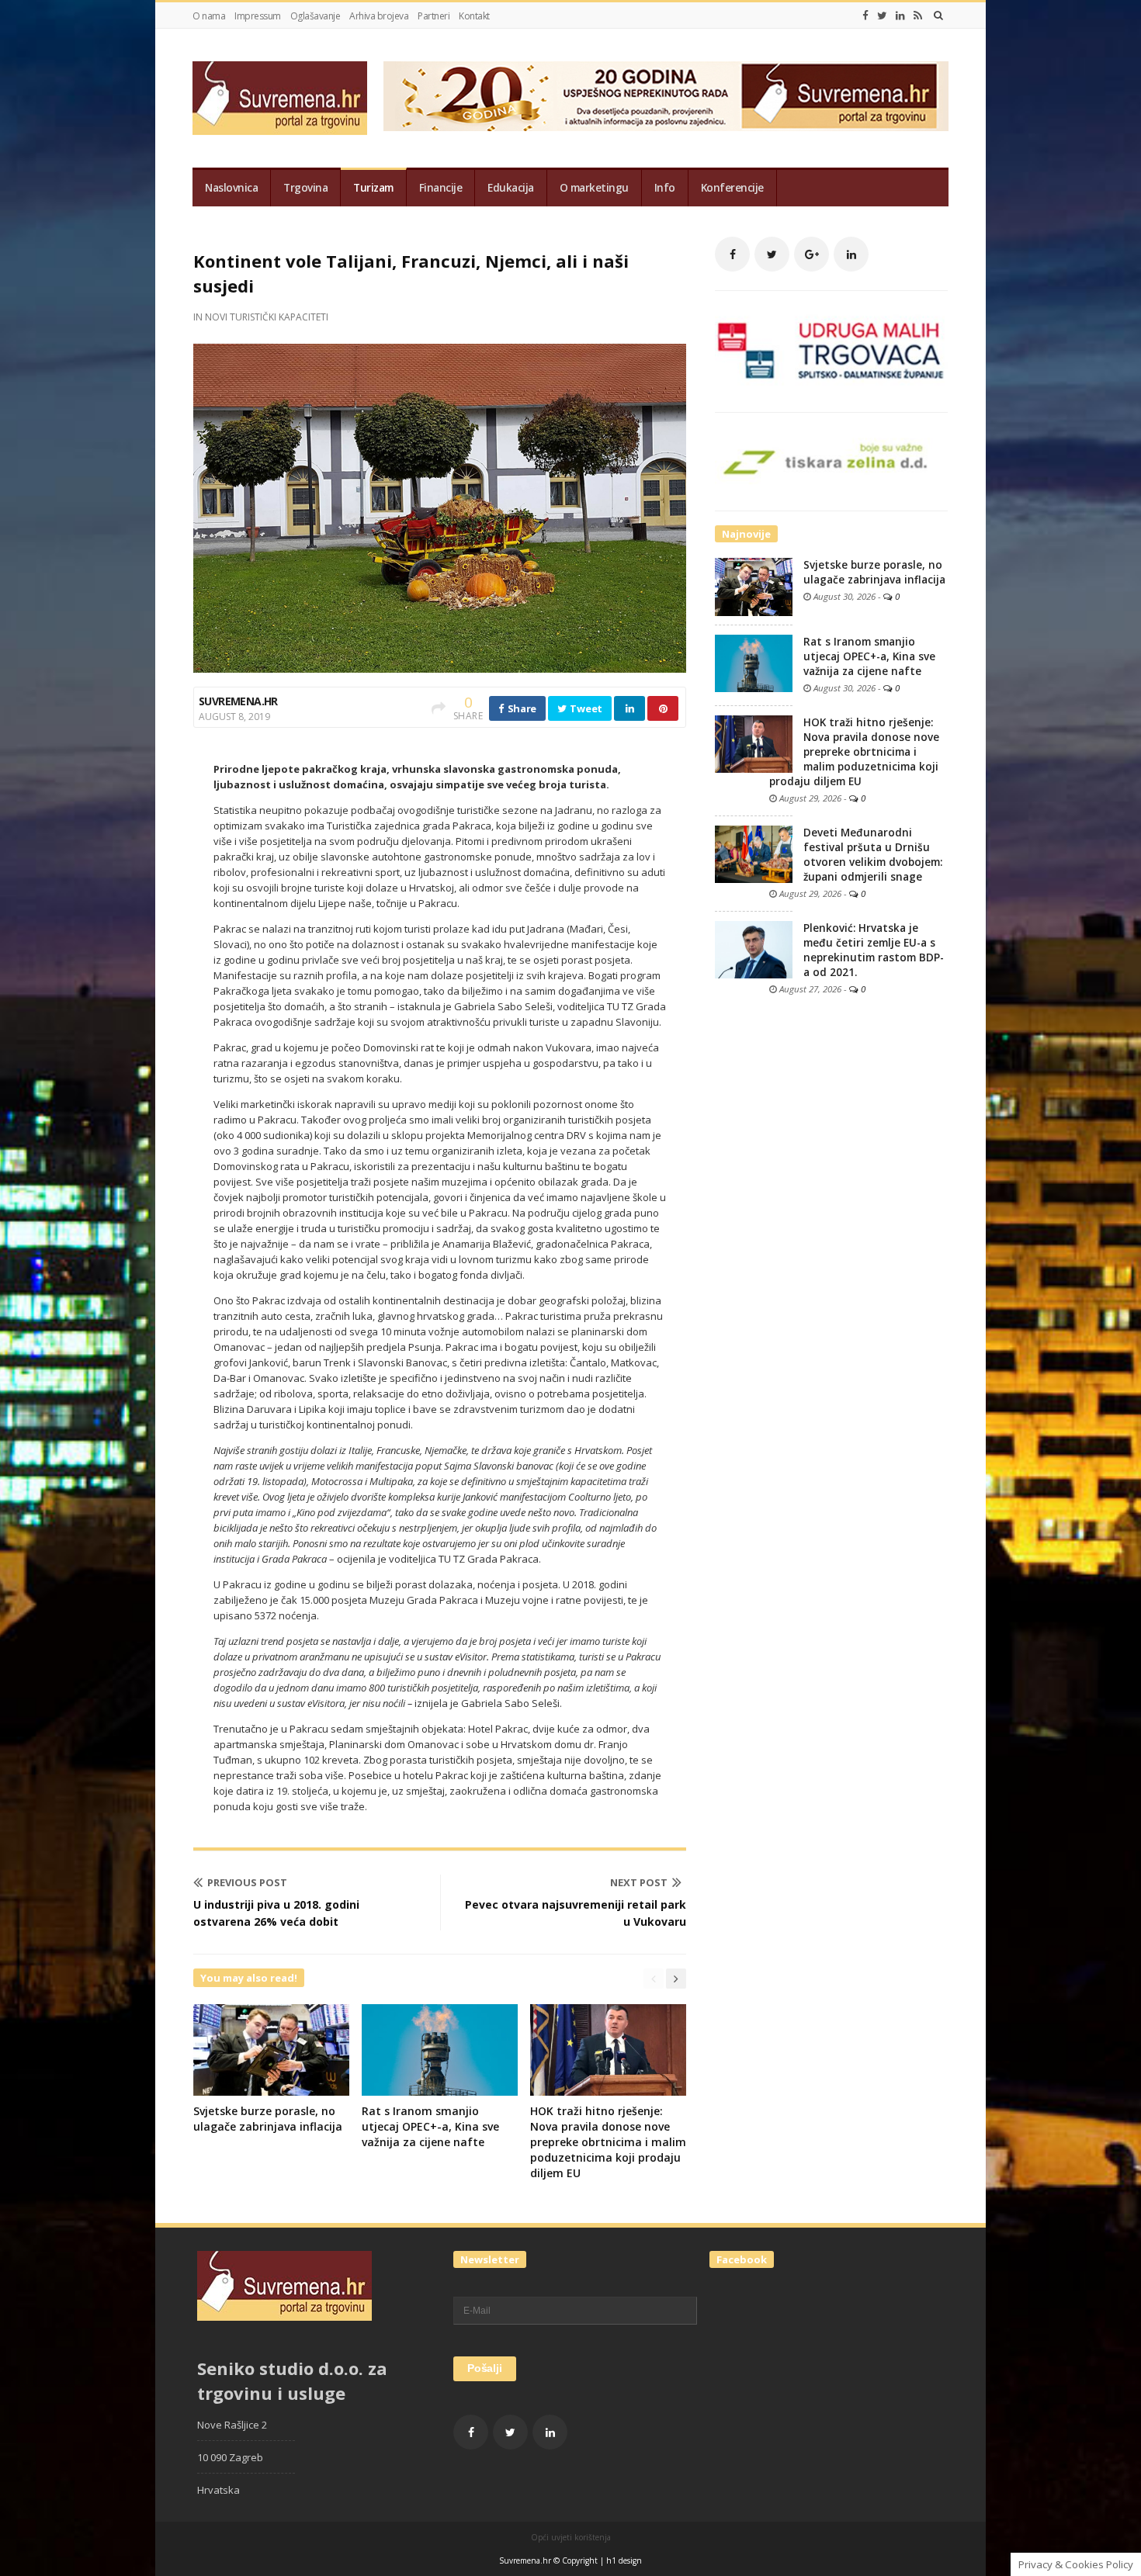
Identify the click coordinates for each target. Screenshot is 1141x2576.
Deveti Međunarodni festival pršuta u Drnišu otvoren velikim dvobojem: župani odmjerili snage (873, 855)
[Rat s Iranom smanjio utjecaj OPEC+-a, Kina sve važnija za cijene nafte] (754, 663)
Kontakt (474, 16)
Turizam (373, 188)
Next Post (639, 1882)
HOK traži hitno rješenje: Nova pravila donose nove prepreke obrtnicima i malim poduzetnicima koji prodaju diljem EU (608, 2142)
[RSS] (918, 16)
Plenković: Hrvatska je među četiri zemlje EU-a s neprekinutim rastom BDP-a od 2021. (874, 950)
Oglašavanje (316, 16)
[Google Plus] (812, 254)
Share (521, 708)
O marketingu (594, 188)
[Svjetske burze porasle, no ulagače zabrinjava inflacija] (754, 586)
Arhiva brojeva (379, 16)
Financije (441, 188)
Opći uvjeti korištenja (571, 2537)
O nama (209, 16)
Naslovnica (231, 188)
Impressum (258, 16)
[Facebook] (865, 16)
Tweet (585, 708)
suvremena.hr (238, 701)
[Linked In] (900, 16)
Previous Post (247, 1882)
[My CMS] (280, 98)
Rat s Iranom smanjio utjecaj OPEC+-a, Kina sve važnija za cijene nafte (430, 2126)
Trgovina (305, 188)
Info (665, 188)
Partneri (434, 16)
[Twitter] (882, 16)
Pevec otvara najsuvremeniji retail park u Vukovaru (576, 1913)
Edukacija (511, 188)
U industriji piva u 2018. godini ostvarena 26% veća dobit (276, 1913)
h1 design (624, 2560)
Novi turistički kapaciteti (267, 317)
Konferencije (732, 188)
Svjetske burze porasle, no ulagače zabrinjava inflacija (268, 2119)
